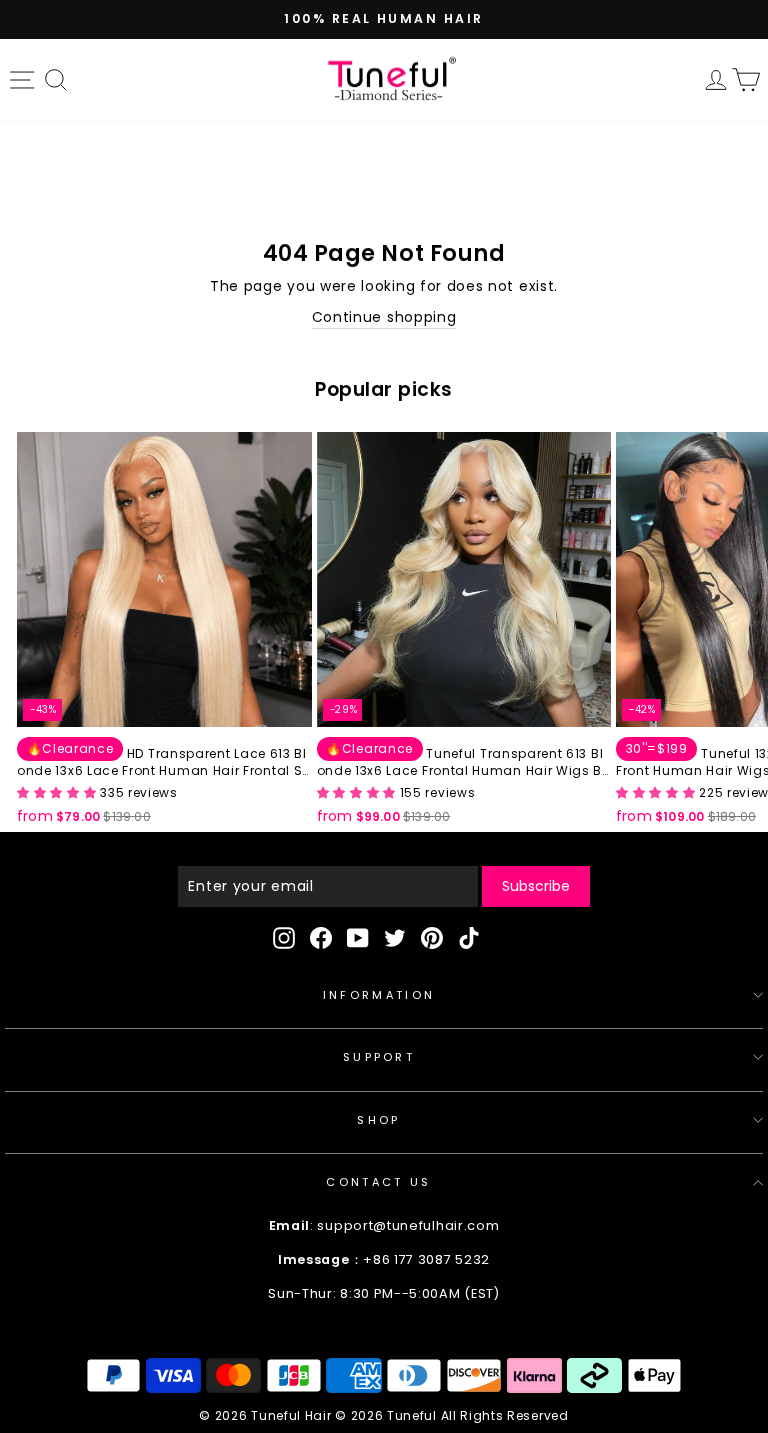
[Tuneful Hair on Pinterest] (432, 938)
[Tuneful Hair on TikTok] (469, 938)
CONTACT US (378, 1182)
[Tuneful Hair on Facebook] (321, 938)
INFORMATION (379, 995)
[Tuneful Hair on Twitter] (395, 938)
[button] (58, 792)
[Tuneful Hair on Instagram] (284, 938)
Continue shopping (384, 317)
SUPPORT (379, 1057)
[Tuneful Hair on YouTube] (358, 938)
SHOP (378, 1120)
